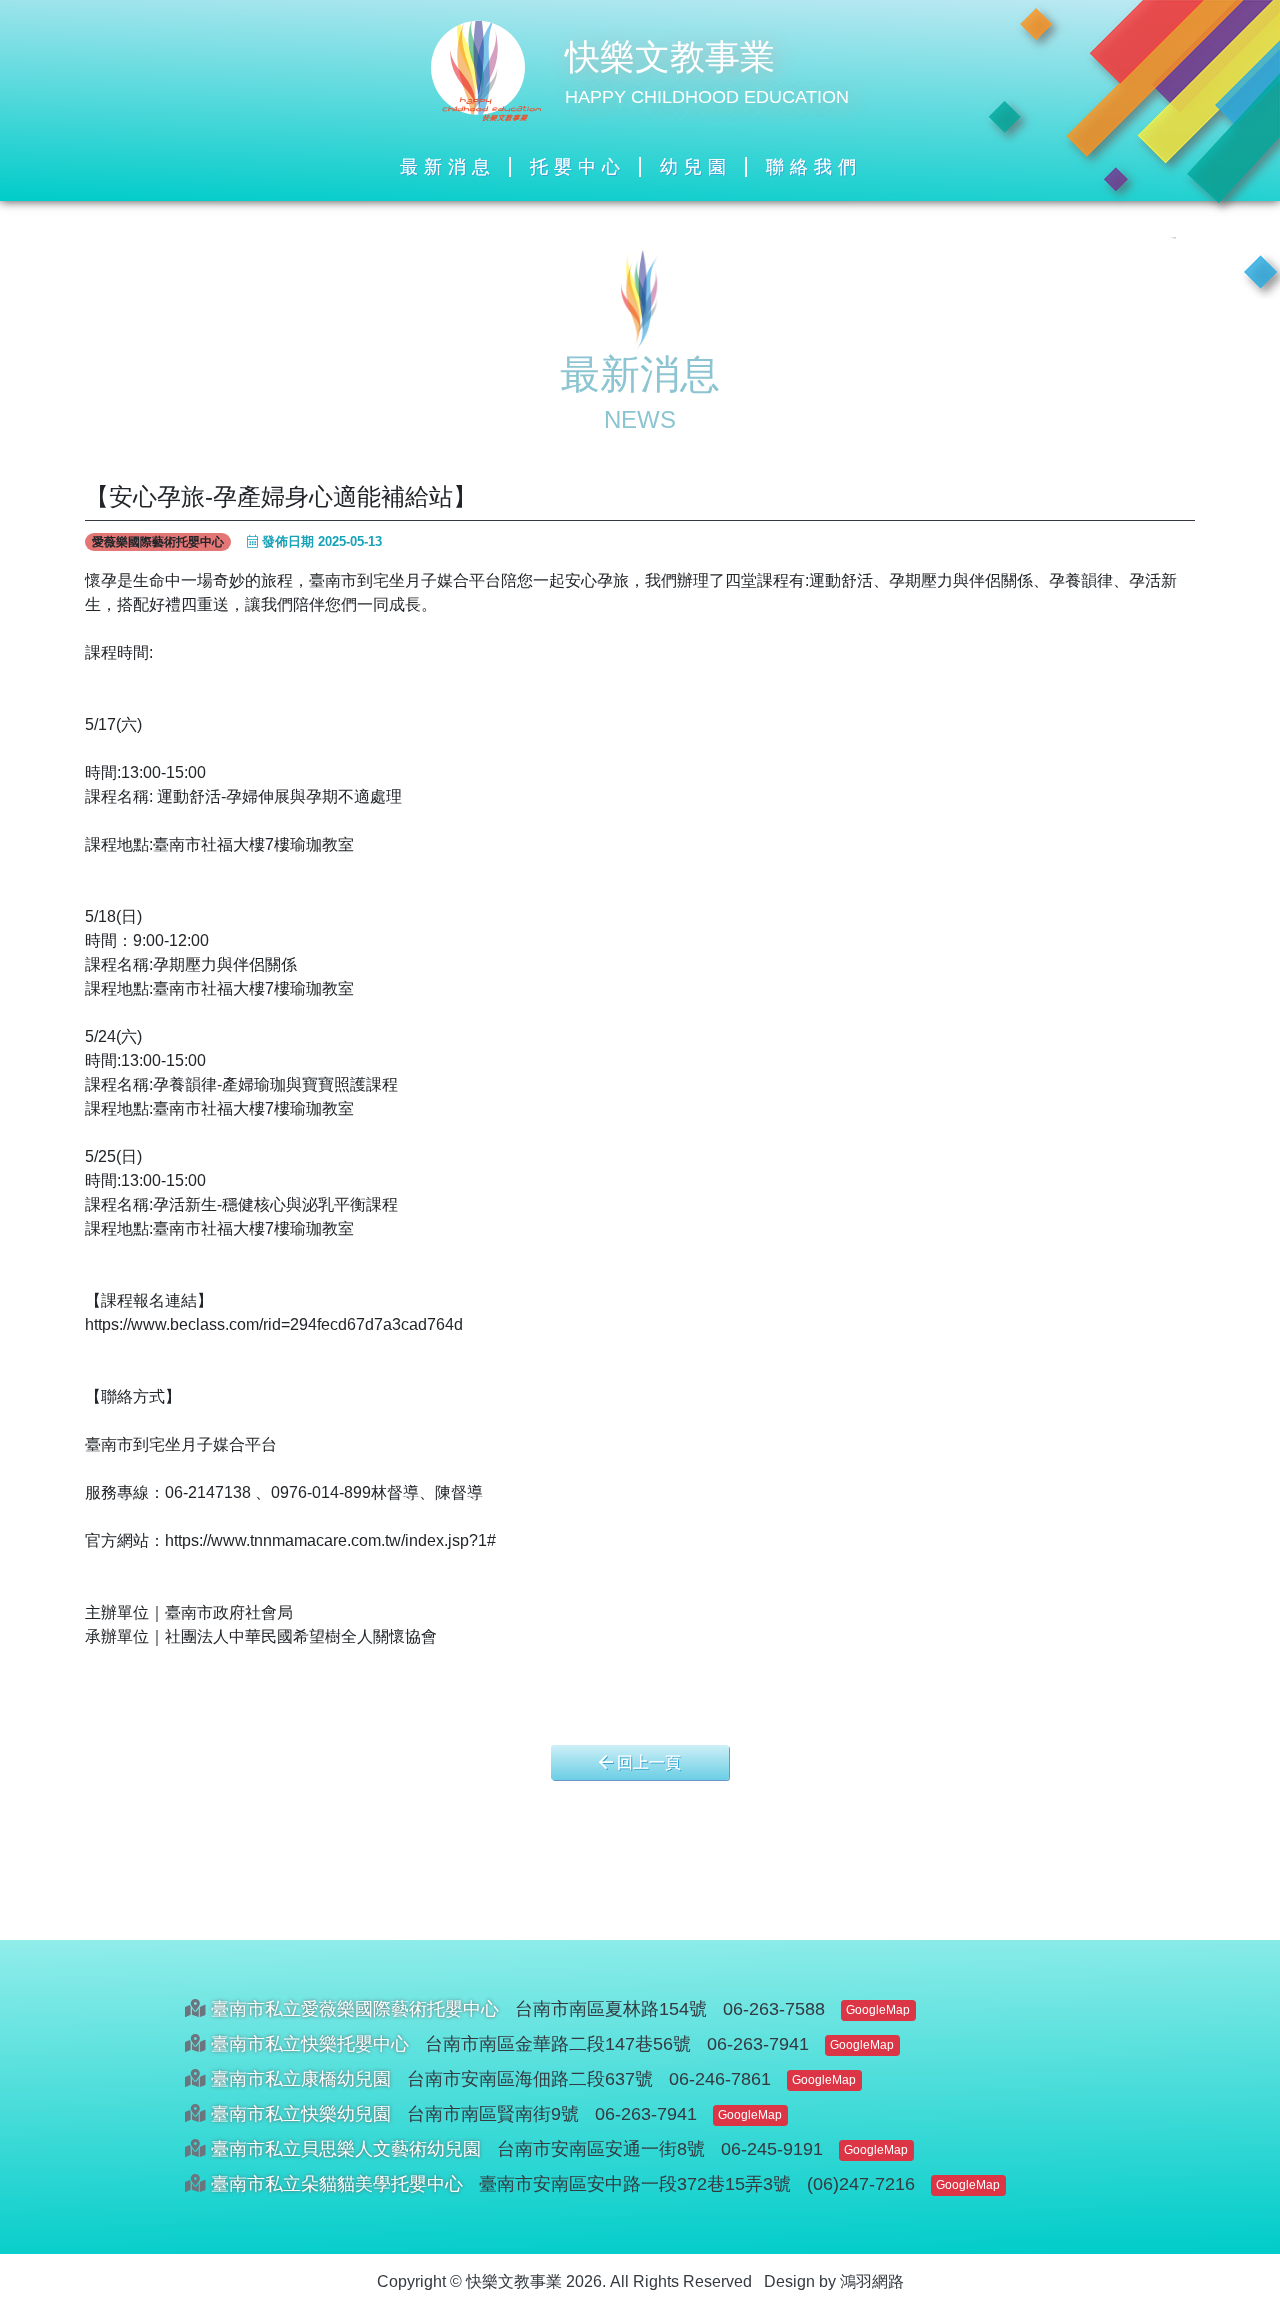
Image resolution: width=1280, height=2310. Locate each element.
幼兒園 (696, 167)
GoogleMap (878, 2010)
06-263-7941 (758, 2044)
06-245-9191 (772, 2149)
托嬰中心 (578, 167)
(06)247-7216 (861, 2184)
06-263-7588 (774, 2009)
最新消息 (448, 167)
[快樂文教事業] (486, 69)
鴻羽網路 (872, 2281)
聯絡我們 (814, 167)
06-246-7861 (720, 2079)
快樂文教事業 (670, 56)
